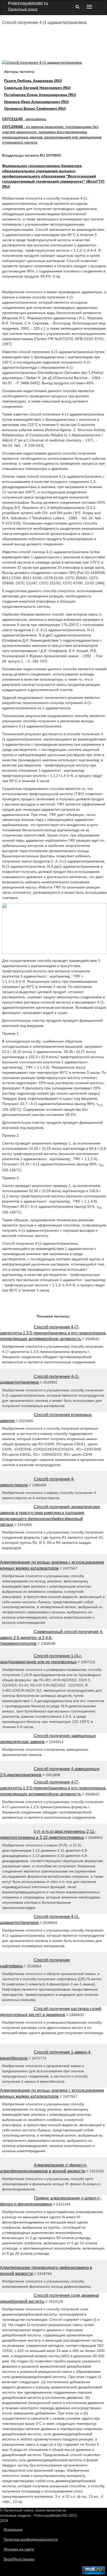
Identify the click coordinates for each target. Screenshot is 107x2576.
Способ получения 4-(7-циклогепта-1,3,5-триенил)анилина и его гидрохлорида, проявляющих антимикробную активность (53, 1333)
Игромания (13, 2529)
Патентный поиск (23, 9)
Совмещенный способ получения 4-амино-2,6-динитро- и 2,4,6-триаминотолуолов (52, 1638)
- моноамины (24, 119)
